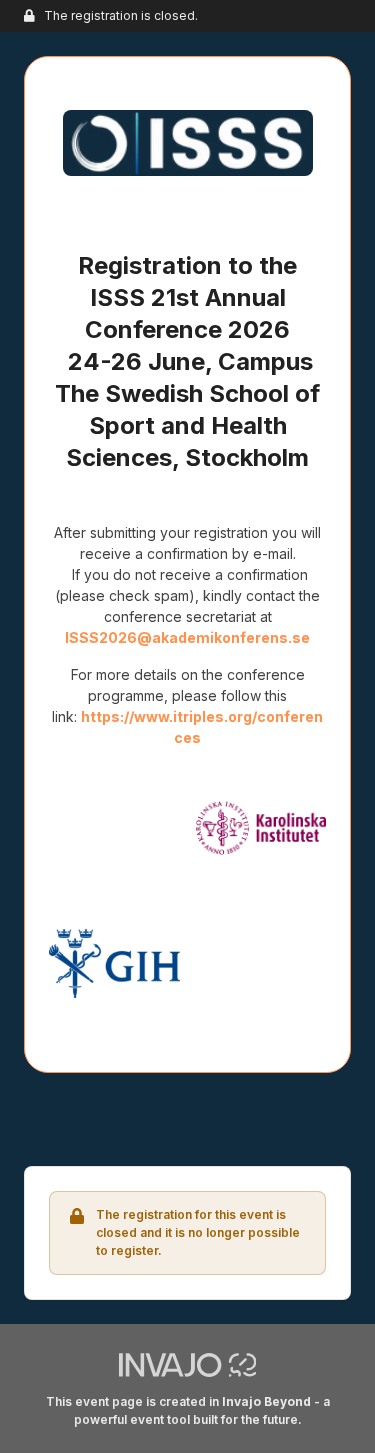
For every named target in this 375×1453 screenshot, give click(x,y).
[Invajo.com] (188, 1364)
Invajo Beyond (266, 1401)
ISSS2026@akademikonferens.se (187, 637)
